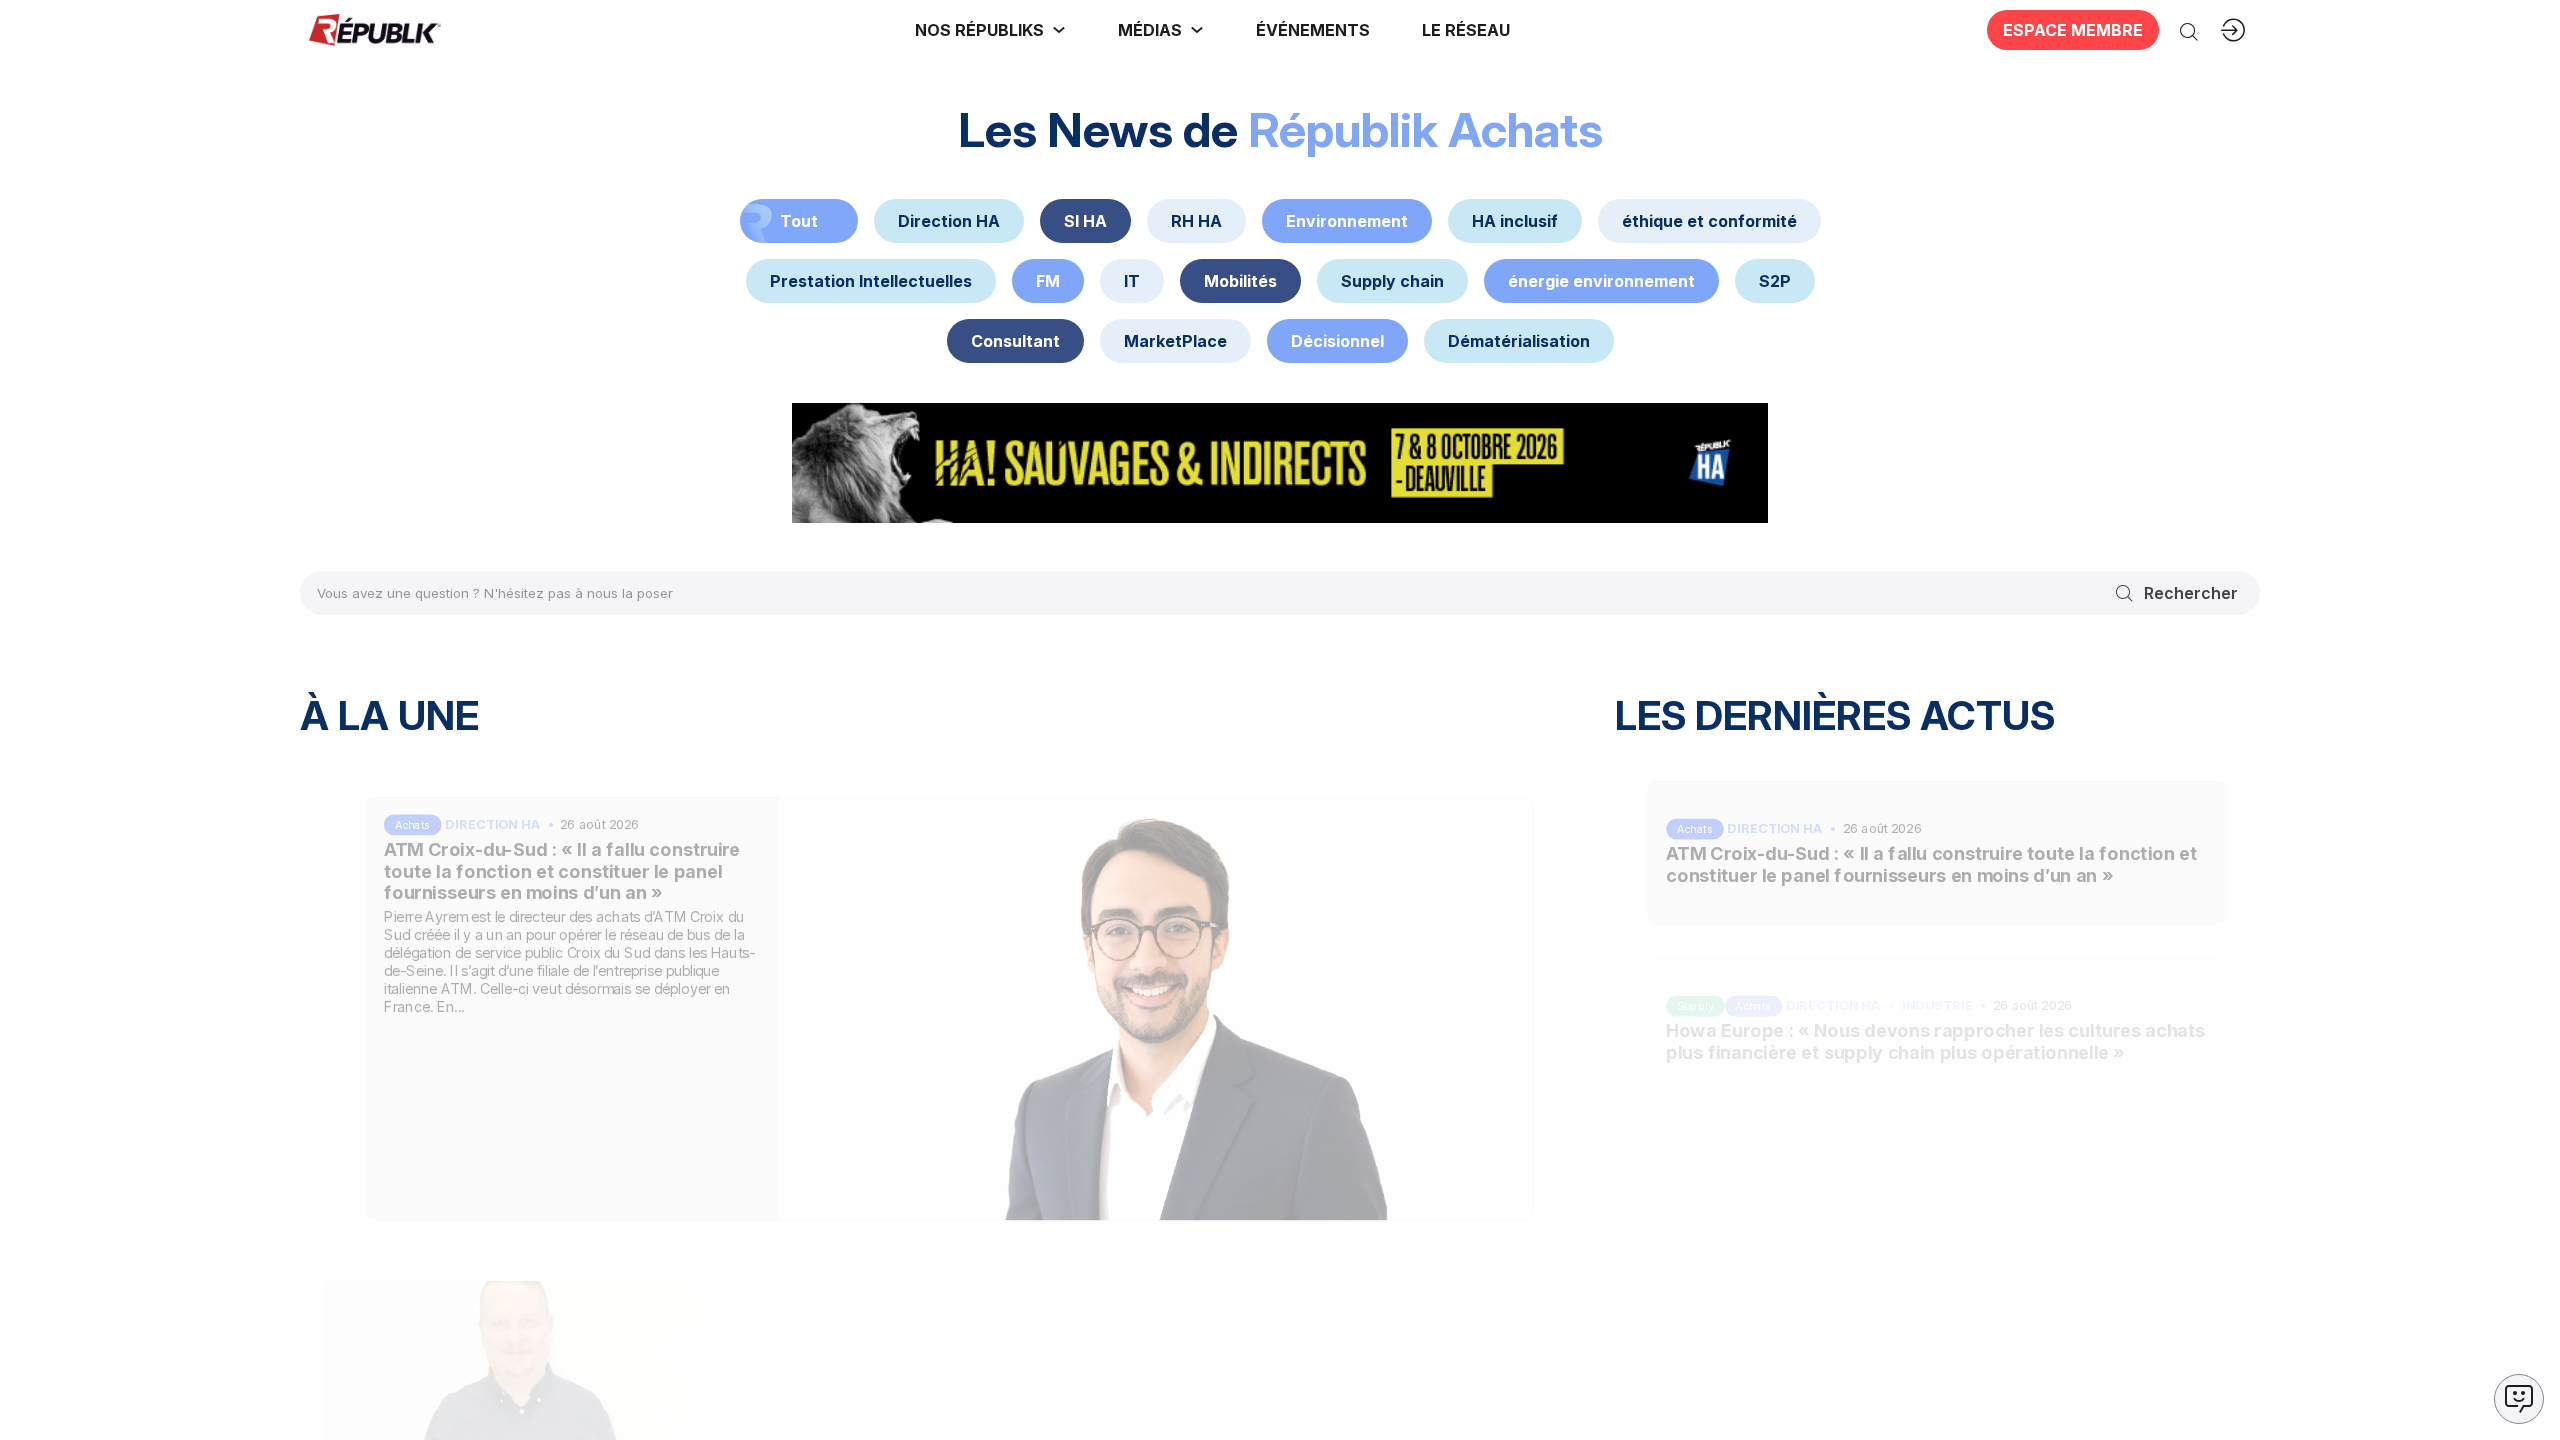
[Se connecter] (2233, 30)
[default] (949, 221)
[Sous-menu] (1059, 30)
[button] (1313, 30)
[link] (990, 30)
